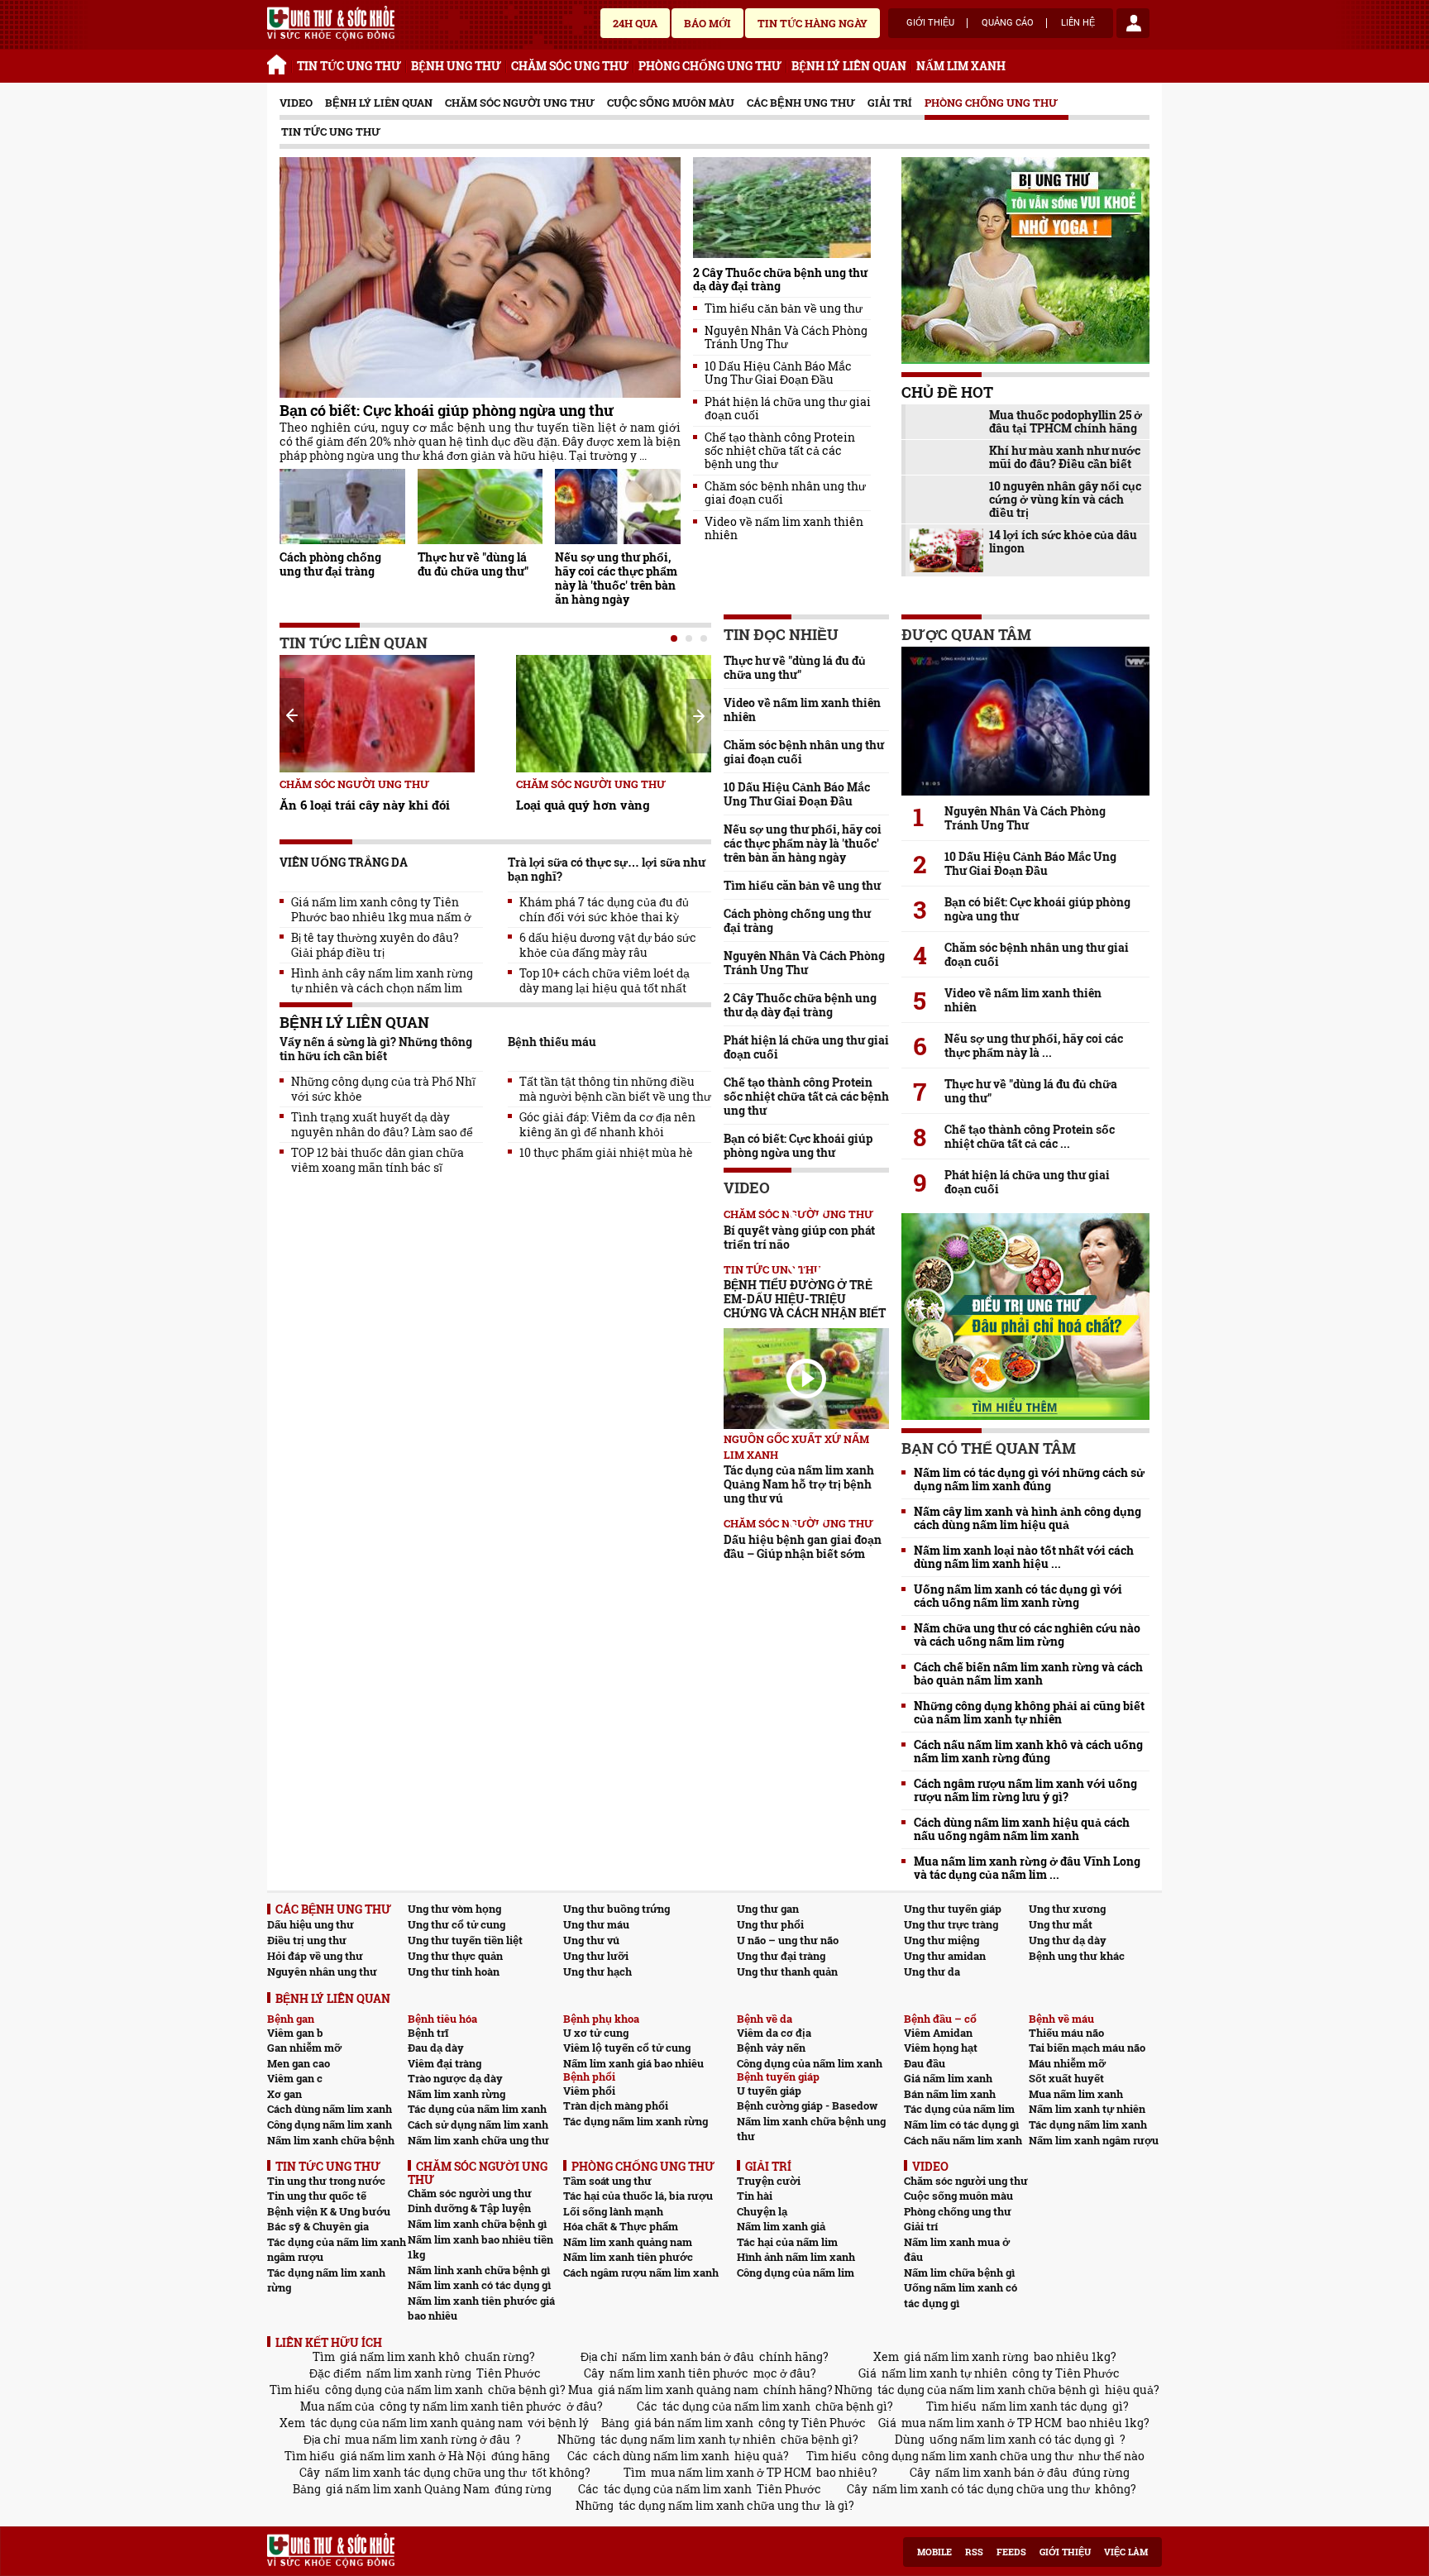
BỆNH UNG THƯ (456, 66)
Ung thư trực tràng (951, 1924)
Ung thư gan (768, 1909)
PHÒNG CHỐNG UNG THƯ (710, 66)
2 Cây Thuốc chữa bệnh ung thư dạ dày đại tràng (780, 279)
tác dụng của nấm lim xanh (736, 2406)
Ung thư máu (596, 1924)
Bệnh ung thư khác (1077, 1956)
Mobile (934, 2552)
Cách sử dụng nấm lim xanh (478, 2124)
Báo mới (707, 23)
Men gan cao (299, 2063)
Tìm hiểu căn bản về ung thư (784, 308)
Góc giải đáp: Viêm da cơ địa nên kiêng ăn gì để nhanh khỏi (607, 1125)
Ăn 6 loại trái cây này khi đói (365, 805)
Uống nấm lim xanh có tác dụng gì (961, 2295)
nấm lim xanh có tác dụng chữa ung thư (981, 2489)
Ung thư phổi (770, 1924)
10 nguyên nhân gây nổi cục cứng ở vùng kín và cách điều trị (1065, 499)
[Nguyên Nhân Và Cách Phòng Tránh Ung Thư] (1025, 721)
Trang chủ (279, 62)
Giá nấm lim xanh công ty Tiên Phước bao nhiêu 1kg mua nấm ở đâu (381, 910)
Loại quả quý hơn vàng (583, 805)
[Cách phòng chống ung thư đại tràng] (342, 507)
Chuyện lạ (762, 2211)
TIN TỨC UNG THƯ (349, 66)
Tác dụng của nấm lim (959, 2109)
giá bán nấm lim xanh (694, 2423)
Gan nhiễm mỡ (304, 2048)
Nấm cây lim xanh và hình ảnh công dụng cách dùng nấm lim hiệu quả (1028, 1518)
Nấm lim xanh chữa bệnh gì (477, 2224)
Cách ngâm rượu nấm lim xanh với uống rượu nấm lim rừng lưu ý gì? (1025, 1790)
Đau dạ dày (436, 2048)
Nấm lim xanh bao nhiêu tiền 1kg (480, 2247)
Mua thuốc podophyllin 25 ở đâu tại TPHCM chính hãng (1066, 422)
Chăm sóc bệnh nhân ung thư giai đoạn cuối (785, 493)
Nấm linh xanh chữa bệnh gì (479, 2270)
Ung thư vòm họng (454, 1909)
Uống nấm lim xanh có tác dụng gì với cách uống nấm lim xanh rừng (1018, 1596)
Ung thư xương (1067, 1909)
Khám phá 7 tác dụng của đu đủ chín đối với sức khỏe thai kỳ (604, 910)
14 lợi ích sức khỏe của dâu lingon (1063, 542)
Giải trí (890, 103)
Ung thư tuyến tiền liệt (465, 1940)
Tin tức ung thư (331, 131)
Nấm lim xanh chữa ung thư (478, 2140)
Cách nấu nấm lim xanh (963, 2140)
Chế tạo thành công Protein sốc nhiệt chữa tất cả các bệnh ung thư (780, 451)
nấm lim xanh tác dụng (1044, 2406)
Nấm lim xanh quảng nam (628, 2242)
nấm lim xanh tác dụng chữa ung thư (426, 2472)
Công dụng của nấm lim (796, 2273)
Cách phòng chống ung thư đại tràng (330, 564)
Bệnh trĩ (428, 2033)
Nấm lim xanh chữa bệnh (331, 2140)
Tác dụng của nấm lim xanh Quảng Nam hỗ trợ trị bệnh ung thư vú (799, 1484)
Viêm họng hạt (941, 2048)
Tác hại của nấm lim (787, 2242)
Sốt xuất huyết (1066, 2078)
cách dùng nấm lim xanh (661, 2456)
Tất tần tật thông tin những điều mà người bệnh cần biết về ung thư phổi (615, 1089)
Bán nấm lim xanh (950, 2094)
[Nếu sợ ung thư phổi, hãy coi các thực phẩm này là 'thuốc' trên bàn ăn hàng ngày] (618, 507)
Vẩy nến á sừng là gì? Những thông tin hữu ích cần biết (376, 1049)
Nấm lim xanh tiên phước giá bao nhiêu (481, 2308)
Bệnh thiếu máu (552, 1042)
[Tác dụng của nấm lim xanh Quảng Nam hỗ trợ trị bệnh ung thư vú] (806, 1379)
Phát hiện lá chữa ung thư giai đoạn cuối (788, 409)
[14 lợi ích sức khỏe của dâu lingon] (946, 550)
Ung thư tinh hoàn (454, 1971)
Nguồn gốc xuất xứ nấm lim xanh (796, 1447)
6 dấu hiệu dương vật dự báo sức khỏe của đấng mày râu (608, 945)
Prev (292, 715)
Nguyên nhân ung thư (322, 1971)
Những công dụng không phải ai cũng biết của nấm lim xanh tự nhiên (1029, 1713)
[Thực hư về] (480, 507)
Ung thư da (932, 1971)
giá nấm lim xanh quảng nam (678, 2390)
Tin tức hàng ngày (812, 23)
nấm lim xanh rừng (419, 2373)
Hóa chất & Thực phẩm (621, 2226)
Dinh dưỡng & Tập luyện (469, 2208)
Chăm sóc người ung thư (520, 103)
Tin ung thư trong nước (326, 2181)
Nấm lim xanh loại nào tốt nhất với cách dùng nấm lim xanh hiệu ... (1024, 1557)
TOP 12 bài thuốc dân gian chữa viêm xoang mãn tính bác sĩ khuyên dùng (378, 1160)
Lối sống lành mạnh (613, 2211)
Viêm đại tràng (444, 2063)
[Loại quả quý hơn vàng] (614, 714)
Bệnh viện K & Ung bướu (329, 2211)
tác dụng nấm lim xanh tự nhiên (688, 2439)
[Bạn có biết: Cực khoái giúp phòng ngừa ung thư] (480, 277)
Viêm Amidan (938, 2033)
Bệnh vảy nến (771, 2048)
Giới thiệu (930, 23)
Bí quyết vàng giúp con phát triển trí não (799, 1237)
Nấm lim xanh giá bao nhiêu (633, 2063)
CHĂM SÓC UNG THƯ (570, 66)
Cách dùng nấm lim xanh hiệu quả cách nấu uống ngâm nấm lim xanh (1022, 1829)
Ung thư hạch (597, 1971)
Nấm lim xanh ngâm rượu (1094, 2140)
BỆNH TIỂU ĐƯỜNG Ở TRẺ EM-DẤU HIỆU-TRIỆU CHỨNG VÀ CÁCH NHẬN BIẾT (805, 1299)
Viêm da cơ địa (774, 2033)
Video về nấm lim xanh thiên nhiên (784, 528)
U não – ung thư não (788, 1940)
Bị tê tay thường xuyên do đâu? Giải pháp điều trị (375, 945)
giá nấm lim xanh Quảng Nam (408, 2489)
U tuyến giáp (769, 2091)
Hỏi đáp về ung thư (315, 1956)
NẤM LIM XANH (961, 66)
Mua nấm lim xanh (1076, 2094)
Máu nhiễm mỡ (1067, 2063)
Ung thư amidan (945, 1956)
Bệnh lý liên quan (379, 103)
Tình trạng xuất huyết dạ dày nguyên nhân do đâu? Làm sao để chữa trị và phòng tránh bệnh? (382, 1125)
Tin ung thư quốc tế (317, 2196)
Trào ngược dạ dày (455, 2078)
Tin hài (755, 2196)
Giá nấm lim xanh (948, 2078)
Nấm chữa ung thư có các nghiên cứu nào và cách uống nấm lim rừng (1027, 1635)
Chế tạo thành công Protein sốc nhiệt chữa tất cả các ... (1030, 1136)
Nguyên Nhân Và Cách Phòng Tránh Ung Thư (786, 337)
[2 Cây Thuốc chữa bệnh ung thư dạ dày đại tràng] (782, 208)
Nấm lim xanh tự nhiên (1087, 2109)
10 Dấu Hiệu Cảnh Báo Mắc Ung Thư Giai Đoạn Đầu (778, 373)
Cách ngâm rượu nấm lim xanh (641, 2273)
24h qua (635, 23)
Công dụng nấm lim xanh (330, 2124)
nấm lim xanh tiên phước (679, 2373)
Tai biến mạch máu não (1087, 2048)
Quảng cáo (1008, 23)
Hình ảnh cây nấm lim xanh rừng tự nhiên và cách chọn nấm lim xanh (382, 981)
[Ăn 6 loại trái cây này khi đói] (377, 714)
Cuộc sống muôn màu (671, 103)
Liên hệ (1078, 23)
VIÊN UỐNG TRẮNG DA (344, 862)
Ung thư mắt (1061, 1924)
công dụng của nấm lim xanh (404, 2390)
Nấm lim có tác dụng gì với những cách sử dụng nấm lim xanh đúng (1029, 1479)
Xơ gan (284, 2094)
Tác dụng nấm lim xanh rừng (636, 2121)
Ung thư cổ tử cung (456, 1924)
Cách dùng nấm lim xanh (330, 2109)
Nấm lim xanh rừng (456, 2094)
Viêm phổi (589, 2091)
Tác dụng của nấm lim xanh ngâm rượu (337, 2250)
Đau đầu (925, 2063)
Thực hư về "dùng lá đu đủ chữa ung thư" (473, 564)
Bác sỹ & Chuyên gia (318, 2226)
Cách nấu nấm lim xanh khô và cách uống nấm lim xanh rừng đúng (1028, 1752)
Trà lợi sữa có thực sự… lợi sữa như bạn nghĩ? (607, 869)
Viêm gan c (295, 2078)
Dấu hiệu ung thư (311, 1924)
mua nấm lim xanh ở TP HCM (982, 2423)
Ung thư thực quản (455, 1956)
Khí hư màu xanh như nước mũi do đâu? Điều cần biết (1065, 457)
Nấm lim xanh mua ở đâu (957, 2250)
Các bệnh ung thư (801, 103)
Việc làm (1126, 2552)
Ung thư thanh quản (787, 1971)
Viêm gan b (295, 2033)
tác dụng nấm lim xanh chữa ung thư (719, 2505)
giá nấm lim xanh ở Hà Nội (413, 2456)
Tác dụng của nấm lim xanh (477, 2109)
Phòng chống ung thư (991, 103)
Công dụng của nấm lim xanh (810, 2063)
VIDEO (296, 103)
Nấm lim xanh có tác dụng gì (479, 2285)
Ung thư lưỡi (596, 1956)
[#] (331, 23)
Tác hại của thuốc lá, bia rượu (638, 2196)
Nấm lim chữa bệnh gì (959, 2273)
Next (699, 716)
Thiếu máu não (1066, 2033)
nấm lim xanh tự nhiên (944, 2373)
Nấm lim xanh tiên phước (628, 2257)
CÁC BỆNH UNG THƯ (333, 1909)
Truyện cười (769, 2181)
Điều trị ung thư (307, 1940)
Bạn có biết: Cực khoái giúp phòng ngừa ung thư (447, 410)
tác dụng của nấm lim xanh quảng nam (416, 2423)
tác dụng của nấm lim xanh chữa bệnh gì (989, 2390)
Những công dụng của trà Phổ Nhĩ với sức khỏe (383, 1089)
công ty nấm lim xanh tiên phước (471, 2406)
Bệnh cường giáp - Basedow (807, 2105)
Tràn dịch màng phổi (616, 2105)
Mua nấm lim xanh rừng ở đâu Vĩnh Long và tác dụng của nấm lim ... (1027, 1868)
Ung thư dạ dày (1068, 1940)
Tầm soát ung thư (607, 2181)
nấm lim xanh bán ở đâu (688, 2356)
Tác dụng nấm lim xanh (1088, 2124)
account (1133, 23)
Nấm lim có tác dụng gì (961, 2124)
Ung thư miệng (942, 1940)
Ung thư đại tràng (781, 1956)
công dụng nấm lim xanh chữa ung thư (968, 2456)
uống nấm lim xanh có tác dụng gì (1022, 2439)
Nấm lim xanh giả (781, 2226)
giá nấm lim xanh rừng (966, 2356)
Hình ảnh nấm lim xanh (796, 2257)
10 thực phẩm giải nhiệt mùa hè (606, 1153)
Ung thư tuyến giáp (953, 1909)
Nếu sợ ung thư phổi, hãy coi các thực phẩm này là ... (1034, 1045)
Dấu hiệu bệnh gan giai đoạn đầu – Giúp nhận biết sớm (803, 1546)
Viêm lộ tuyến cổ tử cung (627, 2048)
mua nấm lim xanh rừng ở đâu (428, 2439)
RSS (974, 2552)
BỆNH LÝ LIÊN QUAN (849, 66)
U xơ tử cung (596, 2033)
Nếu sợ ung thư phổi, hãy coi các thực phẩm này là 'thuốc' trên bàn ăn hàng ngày (616, 578)
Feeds (1011, 2552)
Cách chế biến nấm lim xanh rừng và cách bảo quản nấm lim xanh (1028, 1674)
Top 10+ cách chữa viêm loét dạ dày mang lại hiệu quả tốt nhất (605, 981)
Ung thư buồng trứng (617, 1909)
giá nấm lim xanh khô (400, 2356)
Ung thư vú (591, 1940)
